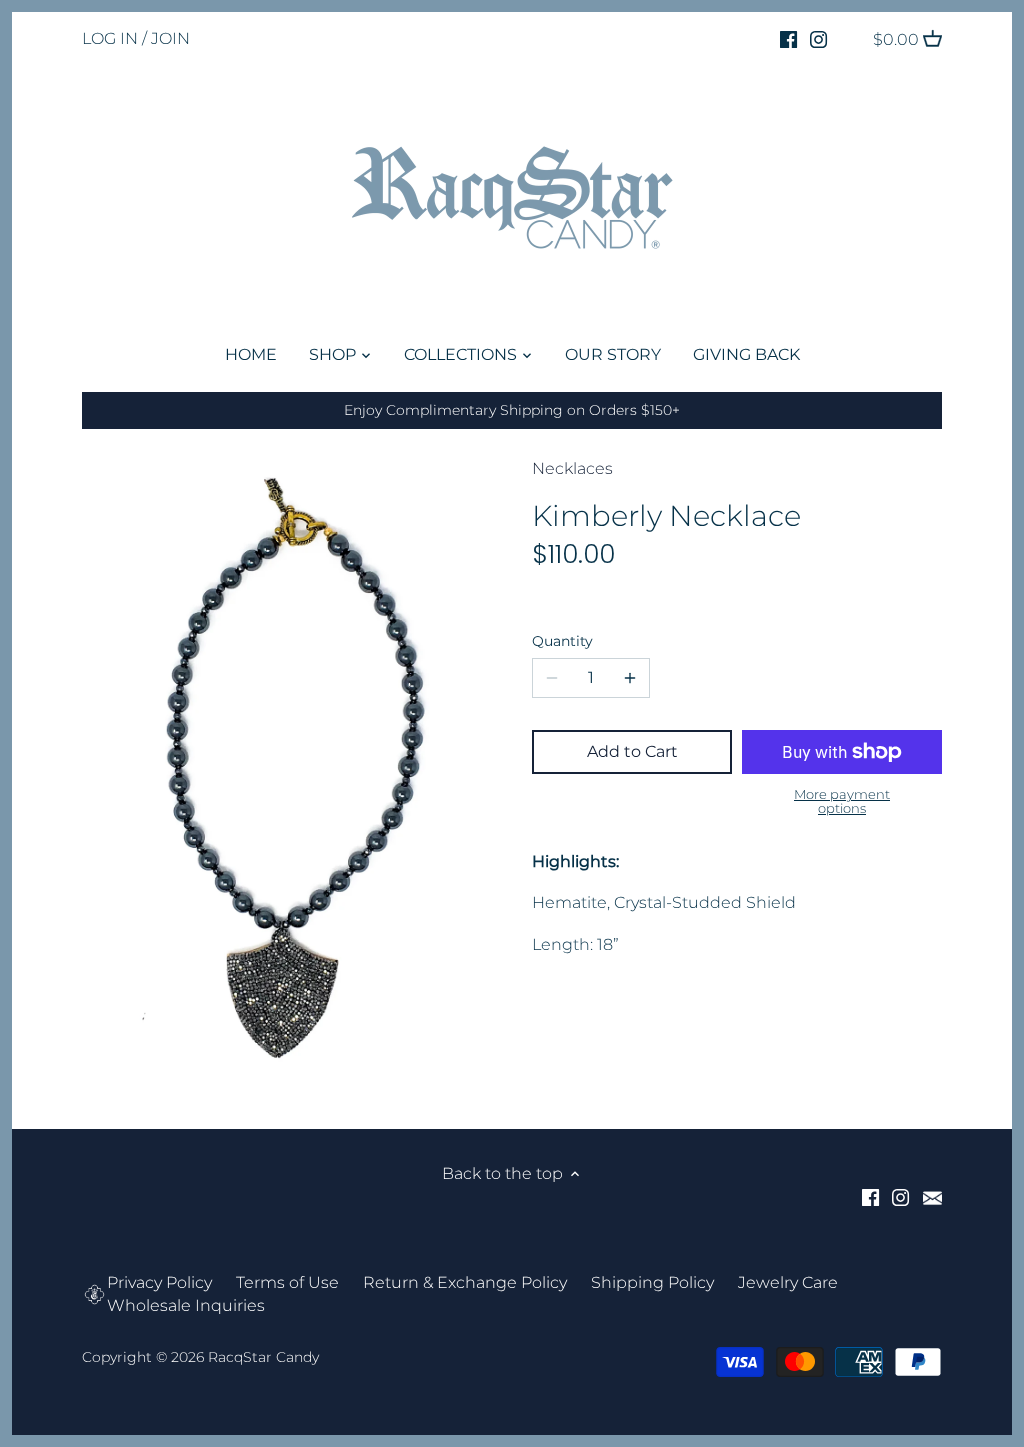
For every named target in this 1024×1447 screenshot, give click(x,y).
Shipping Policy (652, 1282)
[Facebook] (788, 39)
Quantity (562, 641)
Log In (110, 38)
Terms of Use (287, 1282)
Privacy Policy (159, 1282)
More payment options (842, 801)
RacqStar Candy (263, 1357)
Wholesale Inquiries (186, 1305)
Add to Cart (632, 751)
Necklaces (572, 468)
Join (170, 38)
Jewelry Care (788, 1282)
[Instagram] (818, 39)
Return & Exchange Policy (465, 1282)
